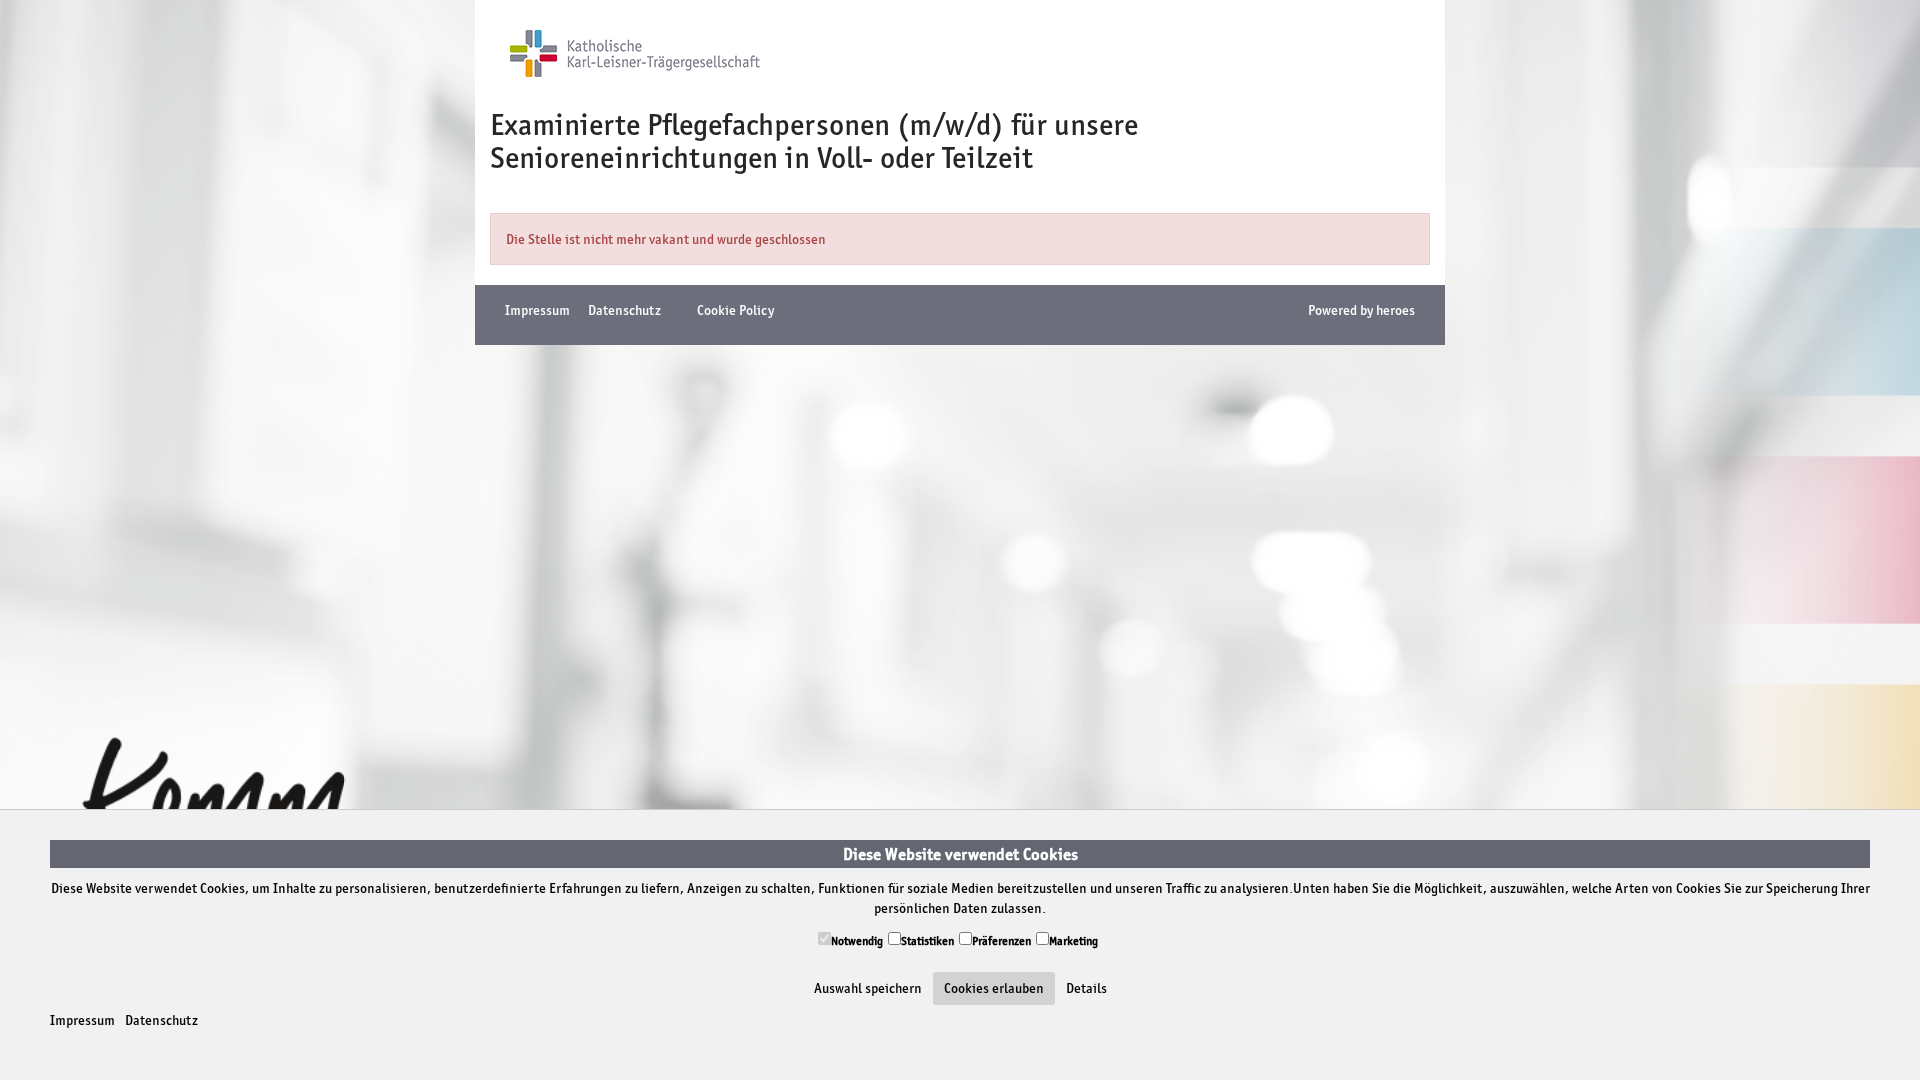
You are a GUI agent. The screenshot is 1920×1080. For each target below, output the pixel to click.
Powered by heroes (1361, 310)
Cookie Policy (735, 310)
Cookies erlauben (994, 988)
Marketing (1073, 941)
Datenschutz (161, 1020)
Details (1086, 988)
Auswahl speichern (868, 988)
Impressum (82, 1020)
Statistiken (927, 941)
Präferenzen (1001, 941)
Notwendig (857, 941)
